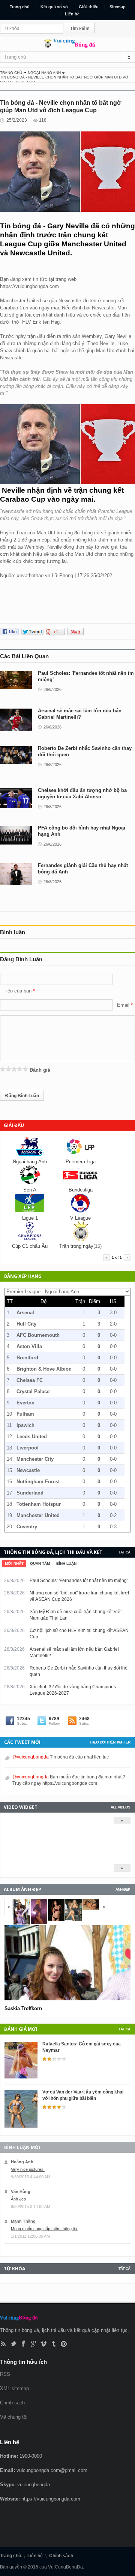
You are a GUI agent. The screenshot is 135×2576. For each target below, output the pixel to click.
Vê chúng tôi (14, 2417)
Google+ (34, 2344)
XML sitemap (14, 2388)
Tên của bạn (18, 991)
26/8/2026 (52, 689)
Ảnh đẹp (123, 1889)
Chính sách (12, 2403)
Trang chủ (20, 7)
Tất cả (124, 1552)
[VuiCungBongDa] (67, 46)
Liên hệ (72, 14)
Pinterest (64, 2344)
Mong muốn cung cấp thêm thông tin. (44, 2229)
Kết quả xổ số (54, 7)
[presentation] (14, 1563)
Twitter (13, 2344)
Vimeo (44, 2344)
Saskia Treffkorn (23, 2008)
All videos (120, 1807)
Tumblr (54, 2344)
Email (123, 1005)
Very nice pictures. (28, 2169)
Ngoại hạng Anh (44, 73)
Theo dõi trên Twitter (110, 1742)
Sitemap (118, 7)
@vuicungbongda (31, 1757)
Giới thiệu (89, 7)
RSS (3, 2344)
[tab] (14, 1563)
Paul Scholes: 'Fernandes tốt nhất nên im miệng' (79, 1581)
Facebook (23, 2344)
